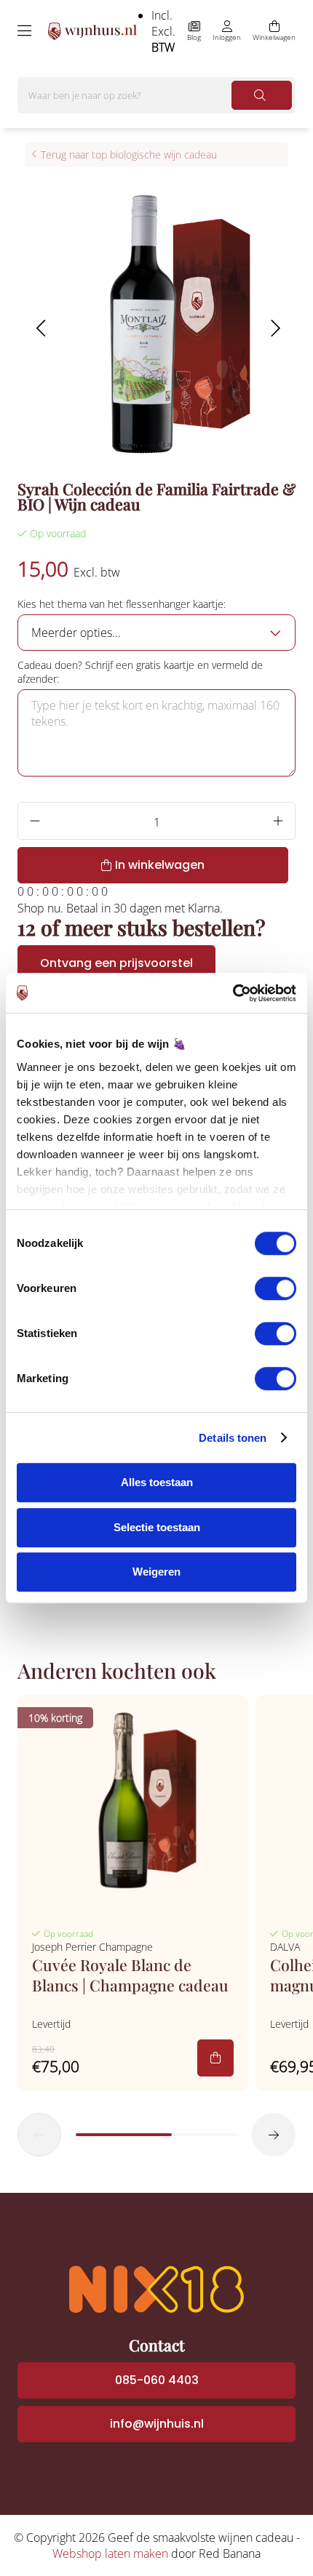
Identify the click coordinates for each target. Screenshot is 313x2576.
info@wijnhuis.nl (157, 2424)
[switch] (276, 1288)
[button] (40, 328)
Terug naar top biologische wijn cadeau (129, 155)
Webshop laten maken (110, 2553)
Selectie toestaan (157, 1527)
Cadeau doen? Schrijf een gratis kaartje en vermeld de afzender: (140, 672)
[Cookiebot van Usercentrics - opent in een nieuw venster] (233, 993)
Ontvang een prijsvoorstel (116, 963)
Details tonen (233, 1438)
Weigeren (156, 1572)
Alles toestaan (157, 1482)
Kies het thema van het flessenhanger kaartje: (122, 604)
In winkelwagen (160, 865)
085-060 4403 (157, 2380)
